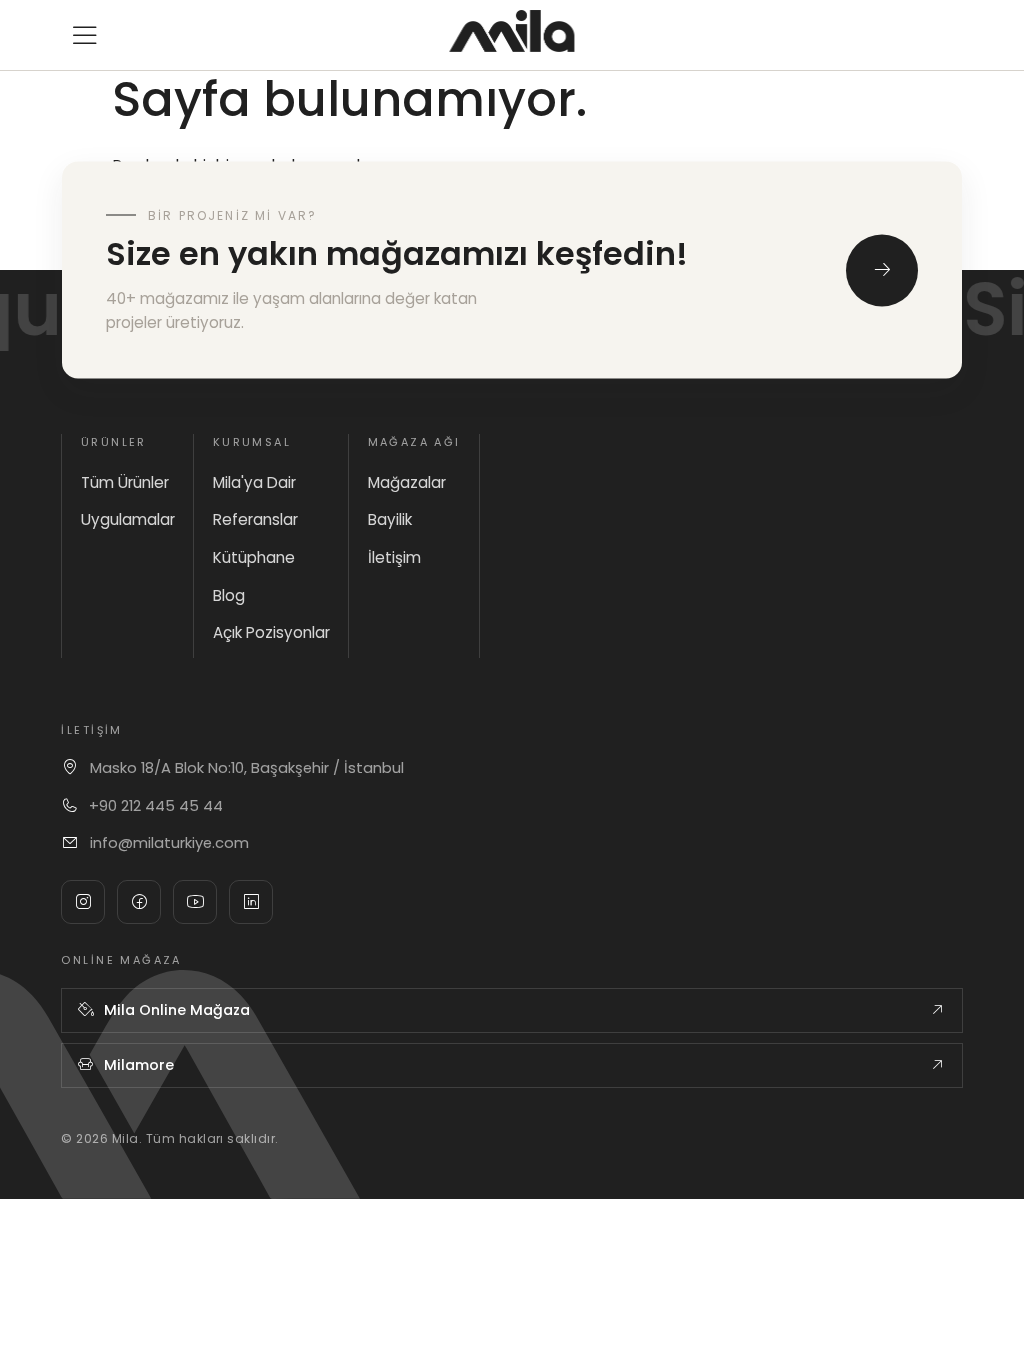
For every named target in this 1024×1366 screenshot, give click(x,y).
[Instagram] (83, 902)
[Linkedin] (251, 902)
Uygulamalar (128, 519)
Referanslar (255, 519)
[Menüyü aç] (85, 35)
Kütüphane (254, 557)
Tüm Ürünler (125, 482)
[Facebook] (139, 902)
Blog (229, 595)
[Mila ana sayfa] (511, 31)
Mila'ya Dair (254, 482)
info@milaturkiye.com (169, 843)
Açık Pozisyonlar (271, 632)
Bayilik (390, 519)
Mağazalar (407, 482)
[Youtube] (195, 902)
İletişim (394, 557)
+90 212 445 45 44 (156, 806)
